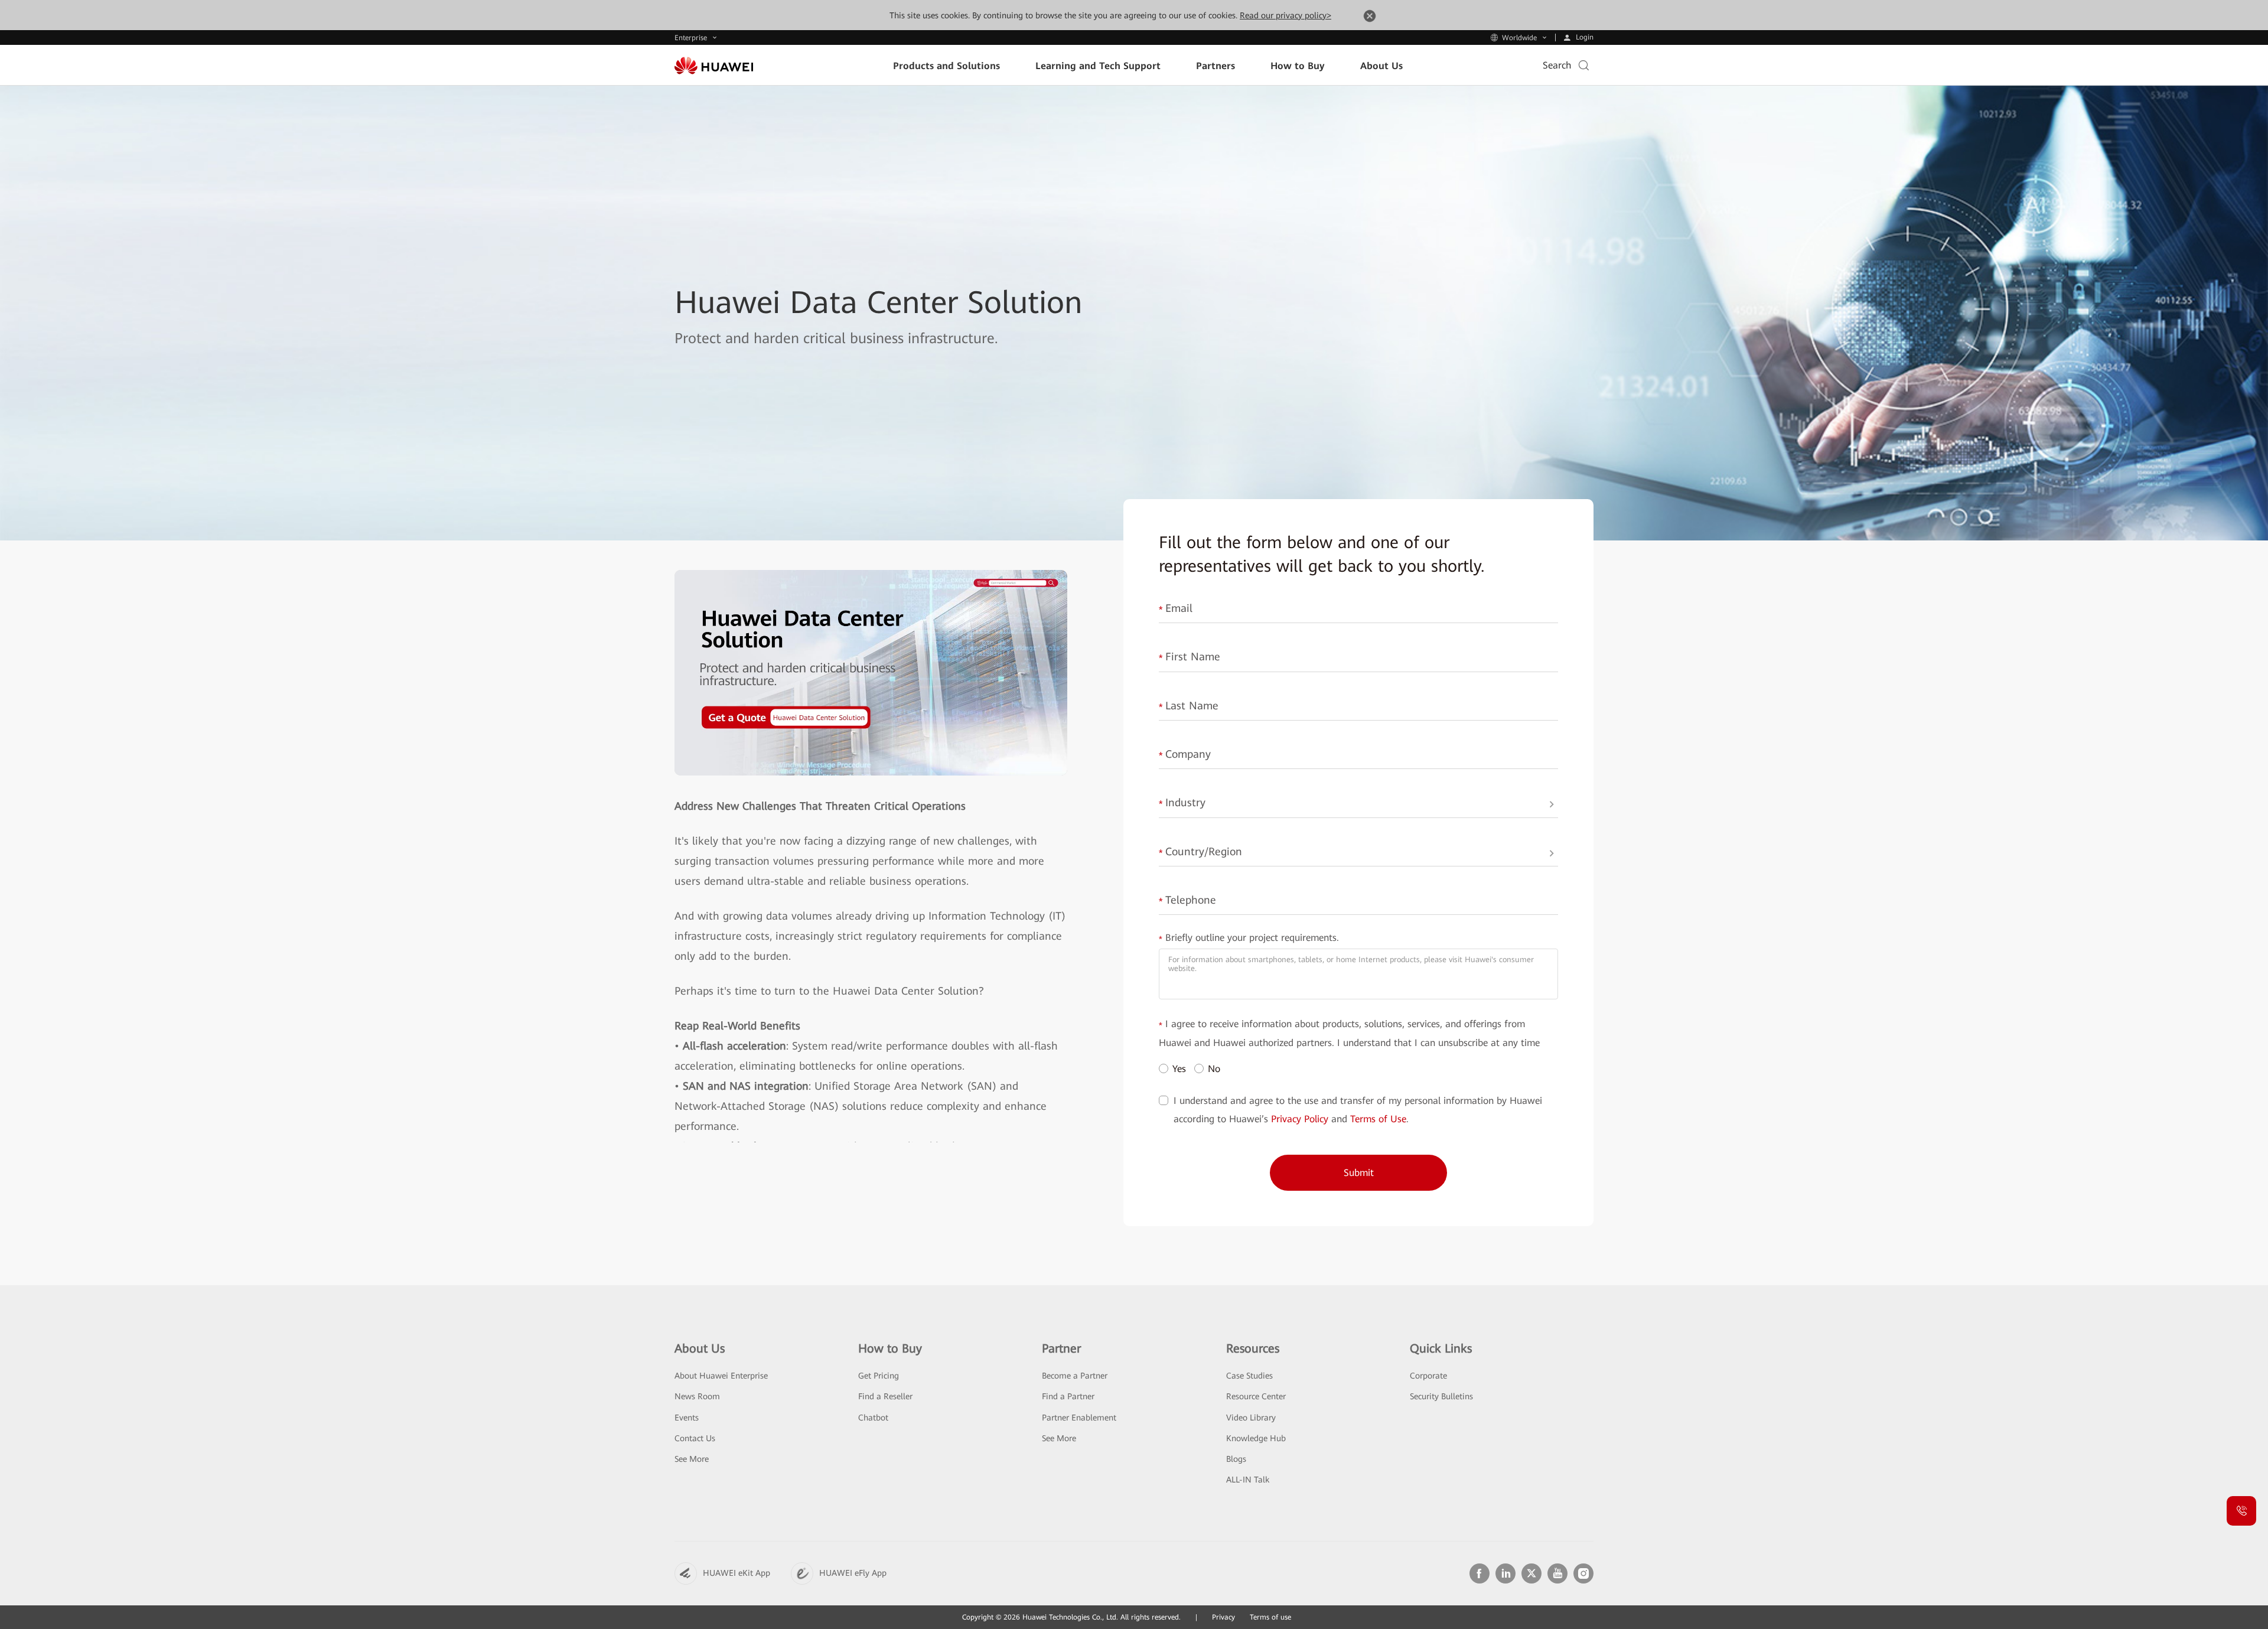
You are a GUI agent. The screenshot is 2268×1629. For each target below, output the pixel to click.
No (1214, 1069)
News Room (697, 1396)
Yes (1179, 1069)
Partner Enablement (1079, 1418)
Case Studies (1249, 1376)
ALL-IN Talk (1248, 1480)
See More (692, 1459)
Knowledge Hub (1256, 1438)
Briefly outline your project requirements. (1249, 939)
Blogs (1236, 1459)
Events (687, 1418)
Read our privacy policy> (1285, 15)
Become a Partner (1075, 1376)
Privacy (1223, 1617)
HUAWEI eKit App (737, 1573)
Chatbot (873, 1418)
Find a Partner (1068, 1396)
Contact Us (695, 1438)
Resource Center (1256, 1396)
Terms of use (1270, 1617)
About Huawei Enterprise (721, 1376)
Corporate (1428, 1376)
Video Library (1251, 1418)
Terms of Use (1378, 1119)
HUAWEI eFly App (853, 1573)
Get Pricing (879, 1376)
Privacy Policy (1300, 1119)
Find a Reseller (885, 1396)
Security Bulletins (1441, 1396)
